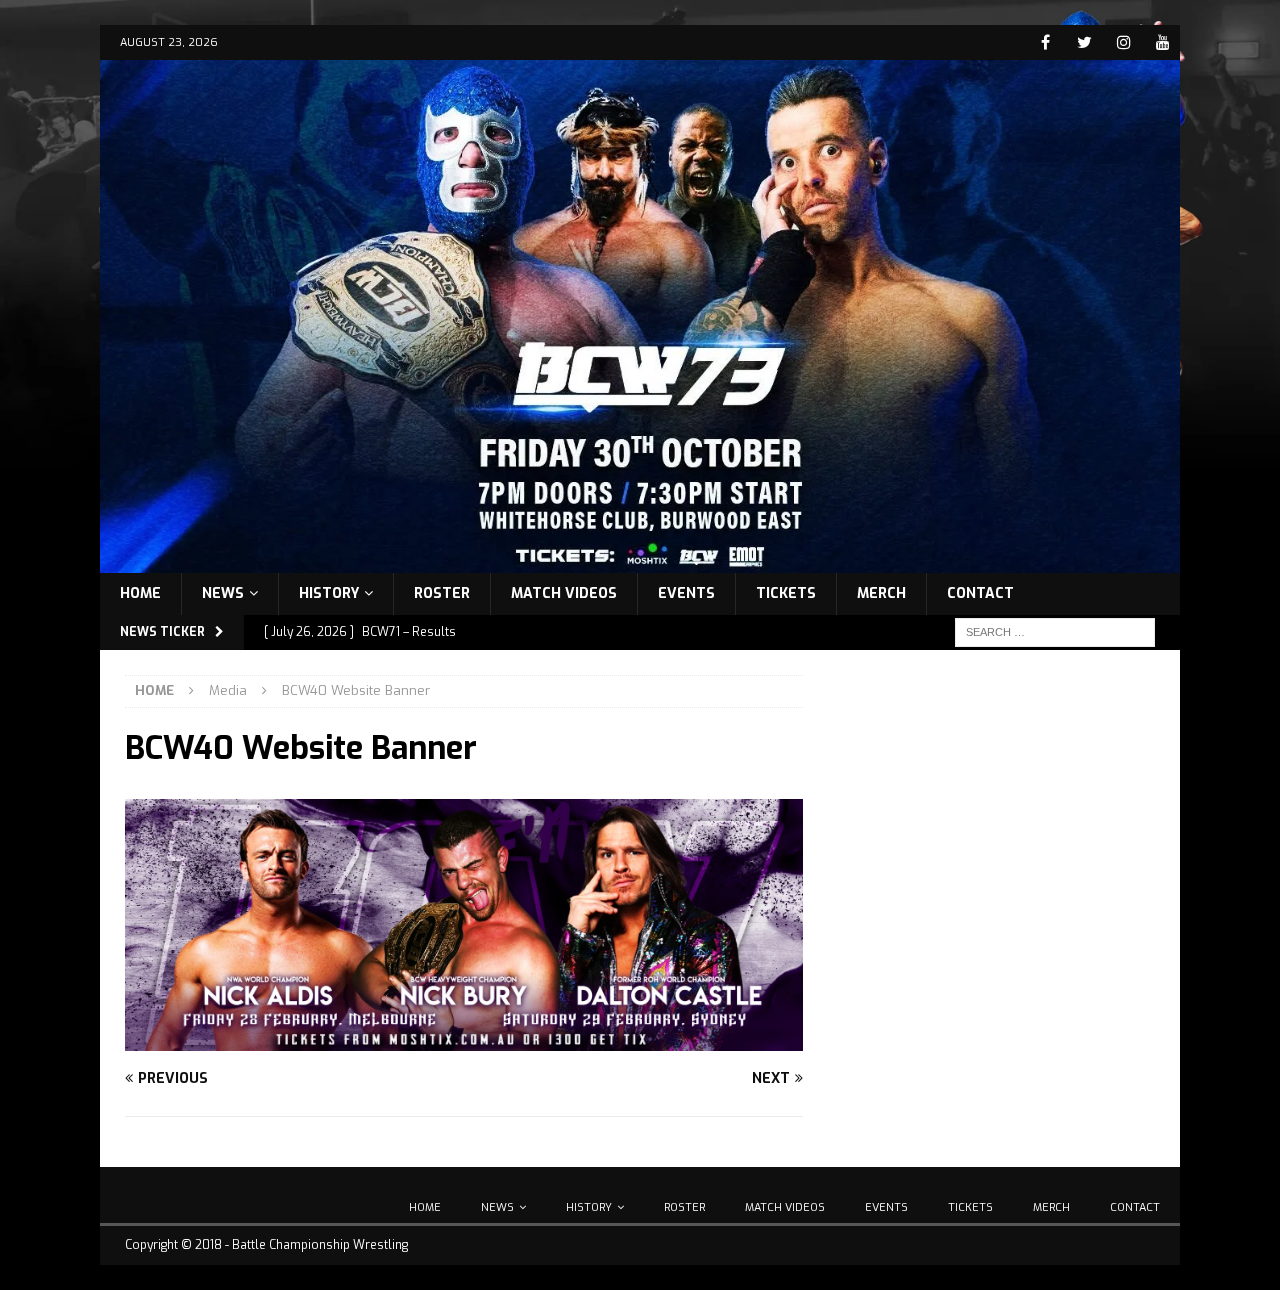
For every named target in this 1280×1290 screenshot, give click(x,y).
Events (686, 593)
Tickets (786, 593)
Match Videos (564, 593)
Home (140, 593)
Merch (881, 593)
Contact (980, 593)
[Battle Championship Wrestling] (640, 560)
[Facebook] (1045, 42)
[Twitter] (1084, 42)
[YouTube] (1162, 42)
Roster (442, 593)
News (223, 593)
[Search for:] (1055, 631)
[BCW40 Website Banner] (464, 1038)
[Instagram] (1123, 42)
